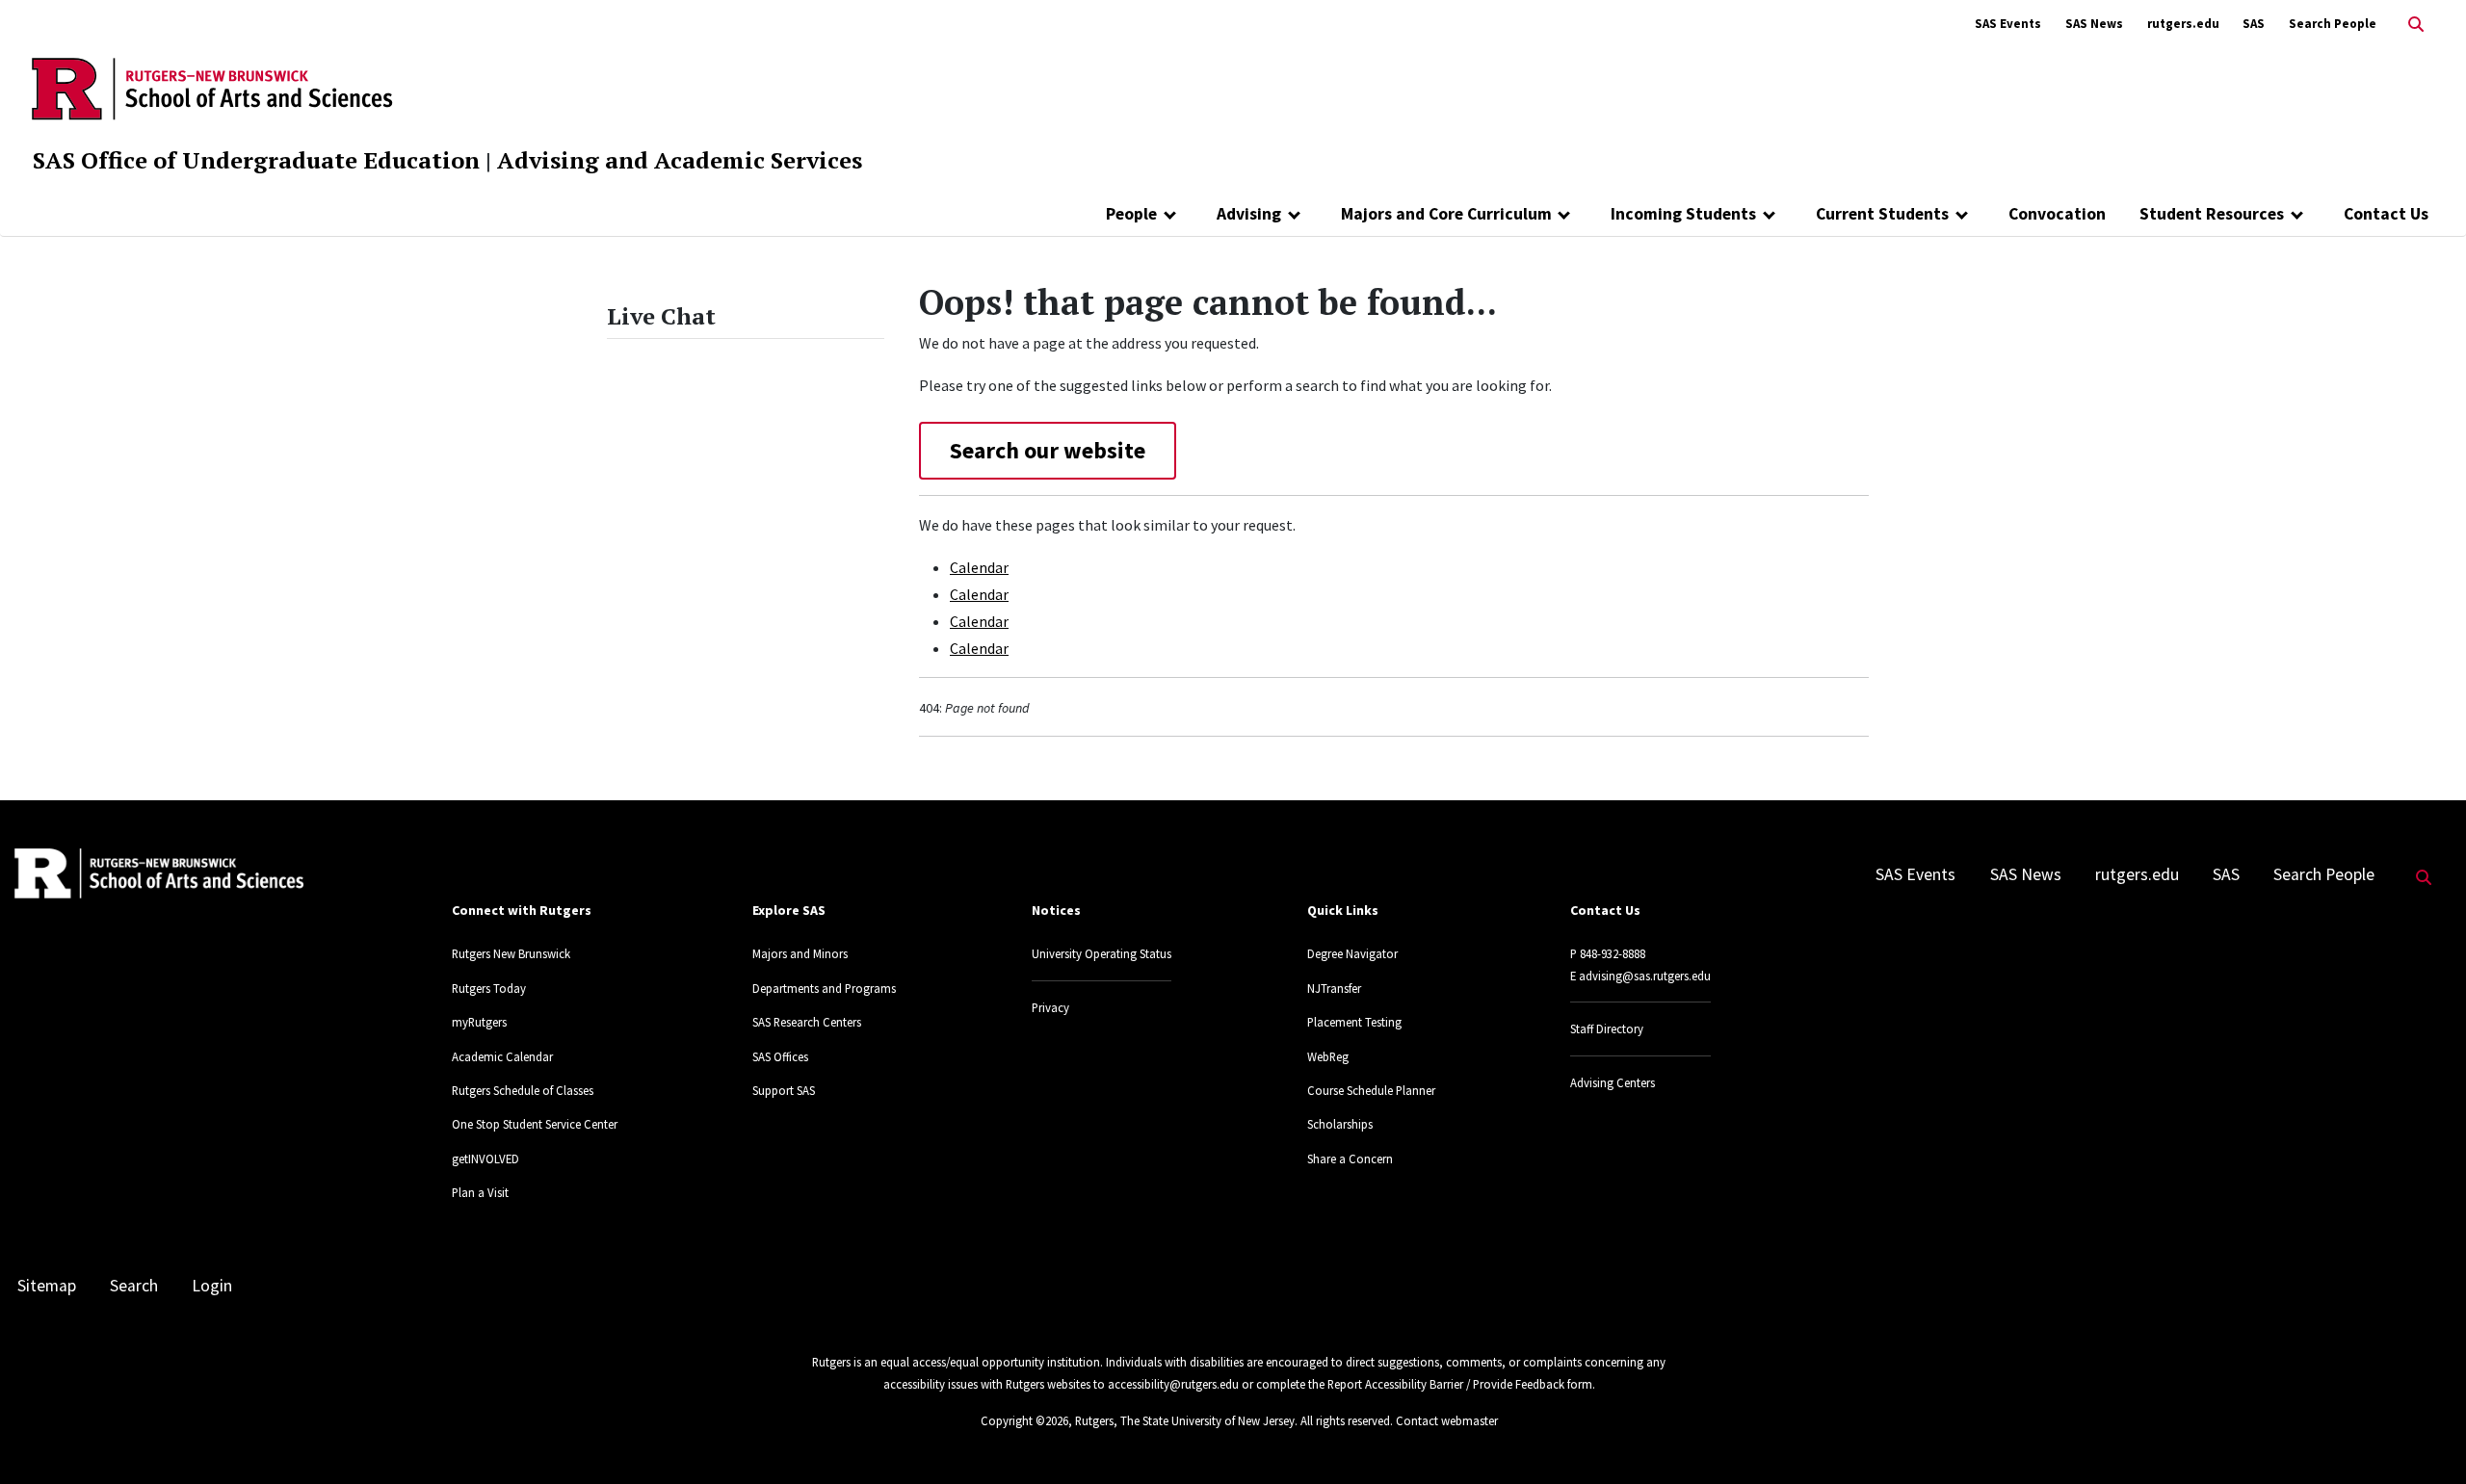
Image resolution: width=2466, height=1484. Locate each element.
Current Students (1882, 214)
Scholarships (1340, 1124)
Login (212, 1286)
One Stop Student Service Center (535, 1124)
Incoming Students (1683, 214)
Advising (1249, 214)
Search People (2333, 24)
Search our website (1048, 450)
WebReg (1328, 1056)
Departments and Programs (824, 988)
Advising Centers (1613, 1082)
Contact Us (2386, 214)
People (1131, 214)
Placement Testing (1354, 1022)
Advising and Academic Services (680, 160)
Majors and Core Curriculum (1446, 214)
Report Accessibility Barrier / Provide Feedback (1446, 1384)
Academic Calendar (502, 1056)
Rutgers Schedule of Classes (523, 1090)
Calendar (979, 567)
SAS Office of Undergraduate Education (256, 160)
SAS (2254, 24)
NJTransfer (1334, 988)
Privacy (1050, 1007)
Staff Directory (1607, 1028)
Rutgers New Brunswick (511, 953)
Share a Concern (1350, 1159)
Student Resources (2212, 214)
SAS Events (2008, 24)
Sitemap (47, 1286)
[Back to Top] (2424, 1437)
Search (134, 1286)
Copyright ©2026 (1024, 1420)
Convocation (2057, 214)
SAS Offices (780, 1056)
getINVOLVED (485, 1159)
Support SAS (784, 1090)
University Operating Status (1102, 953)
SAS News (2094, 24)
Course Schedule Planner (1371, 1090)
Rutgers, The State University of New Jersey (1185, 1420)
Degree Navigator (1352, 953)
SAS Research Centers (807, 1022)
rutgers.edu (2183, 24)
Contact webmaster (1447, 1420)
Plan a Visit (480, 1192)
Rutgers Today (489, 988)
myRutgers (479, 1022)
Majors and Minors (800, 953)
